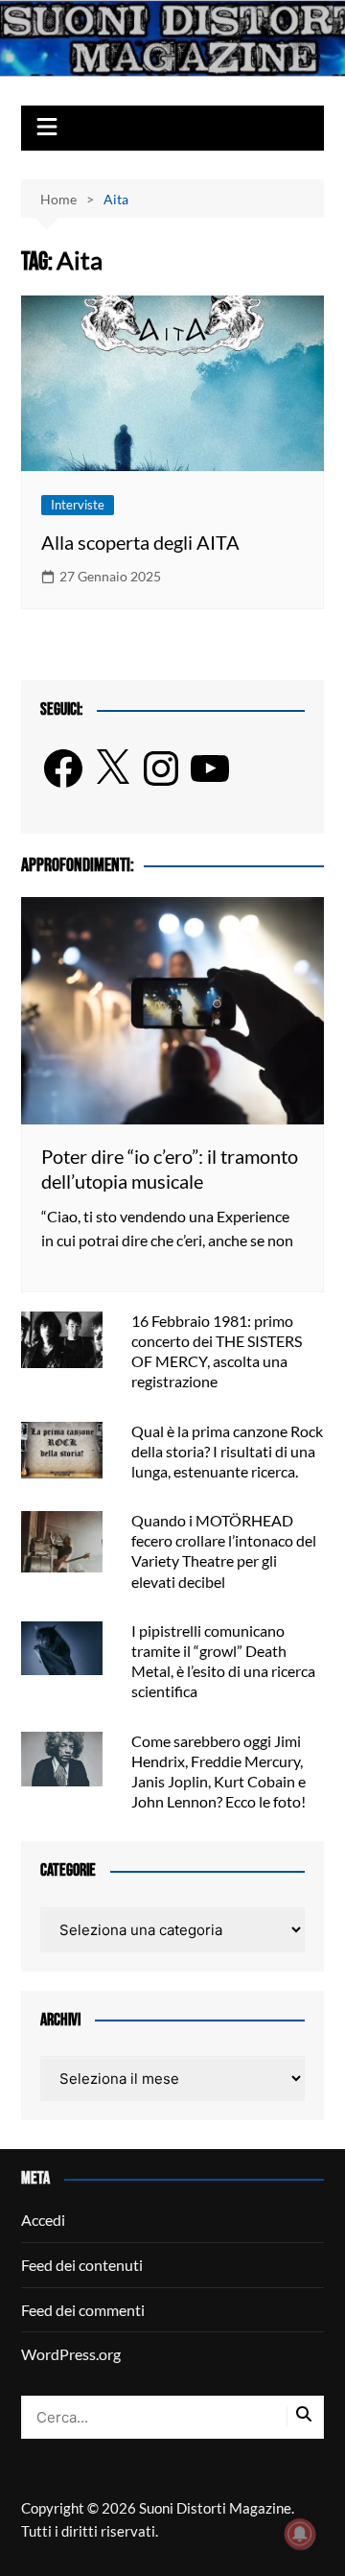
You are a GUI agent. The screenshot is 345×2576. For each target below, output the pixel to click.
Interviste (78, 505)
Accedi (43, 2220)
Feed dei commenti (83, 2310)
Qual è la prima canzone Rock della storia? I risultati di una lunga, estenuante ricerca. (227, 1451)
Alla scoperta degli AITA (140, 542)
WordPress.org (71, 2354)
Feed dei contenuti (82, 2265)
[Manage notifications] (300, 2534)
